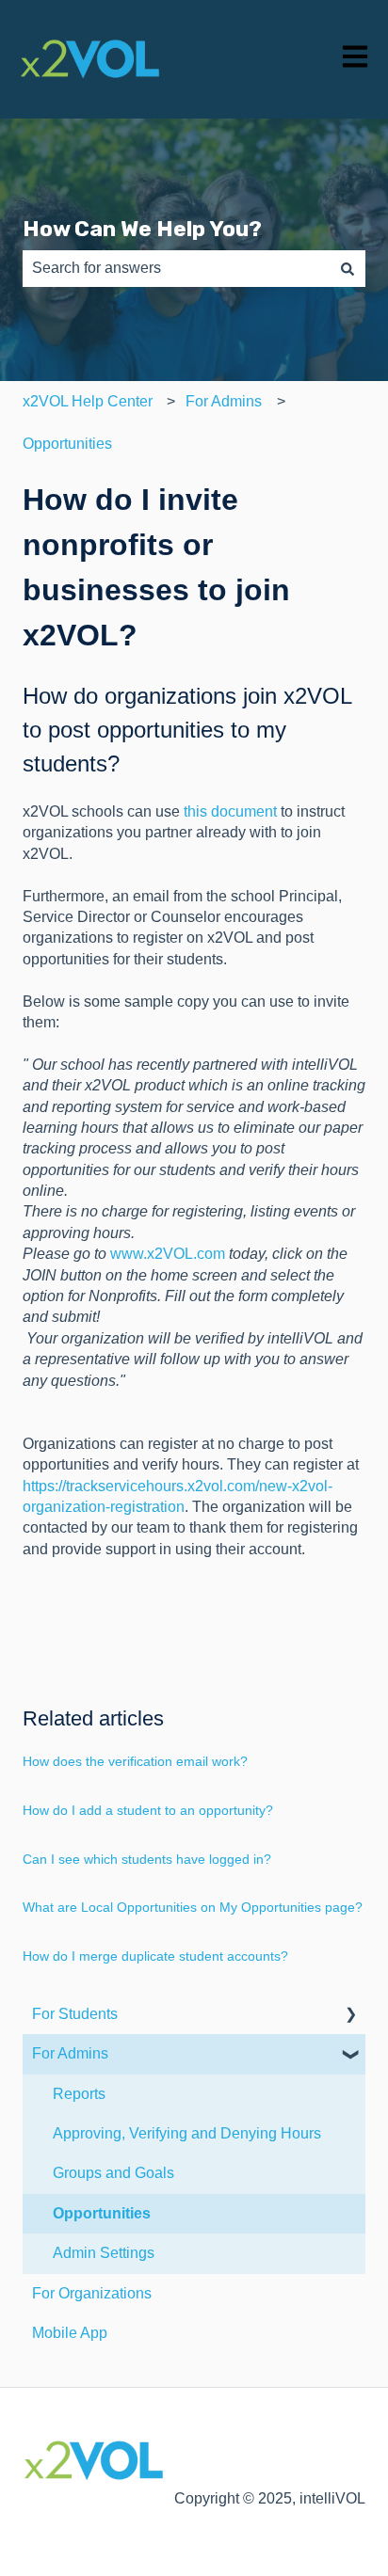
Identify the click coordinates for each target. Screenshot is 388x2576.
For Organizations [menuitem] (92, 2293)
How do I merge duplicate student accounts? (155, 1956)
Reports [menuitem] (79, 2094)
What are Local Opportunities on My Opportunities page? (193, 1907)
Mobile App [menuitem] (70, 2333)
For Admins (224, 401)
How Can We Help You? (142, 229)
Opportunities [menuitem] (102, 2213)
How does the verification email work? (135, 1761)
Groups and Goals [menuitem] (113, 2173)
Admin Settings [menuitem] (104, 2253)
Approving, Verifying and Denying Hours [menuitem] (187, 2133)
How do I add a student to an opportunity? (148, 1810)
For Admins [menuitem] (70, 2053)
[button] (350, 2016)
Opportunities (67, 444)
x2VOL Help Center (88, 401)
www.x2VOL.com (168, 1254)
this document (230, 811)
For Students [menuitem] (75, 2014)
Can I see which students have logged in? (147, 1859)
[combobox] (176, 268)
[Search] (348, 268)
